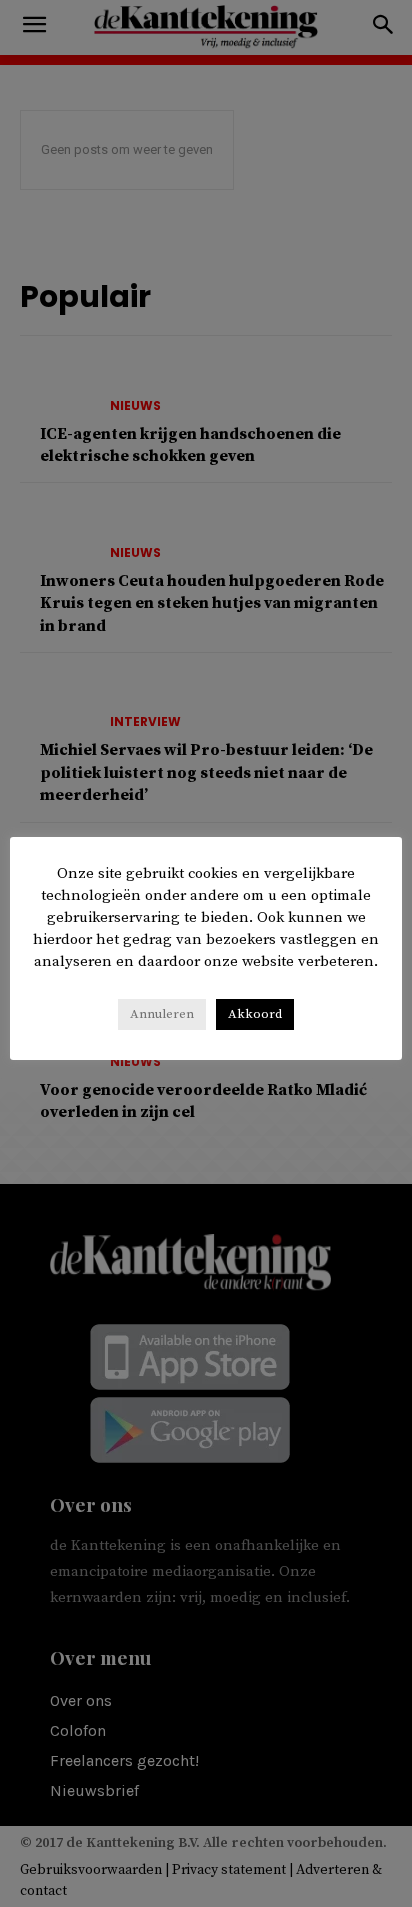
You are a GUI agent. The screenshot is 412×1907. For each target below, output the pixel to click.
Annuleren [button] (162, 1014)
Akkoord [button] (255, 1014)
